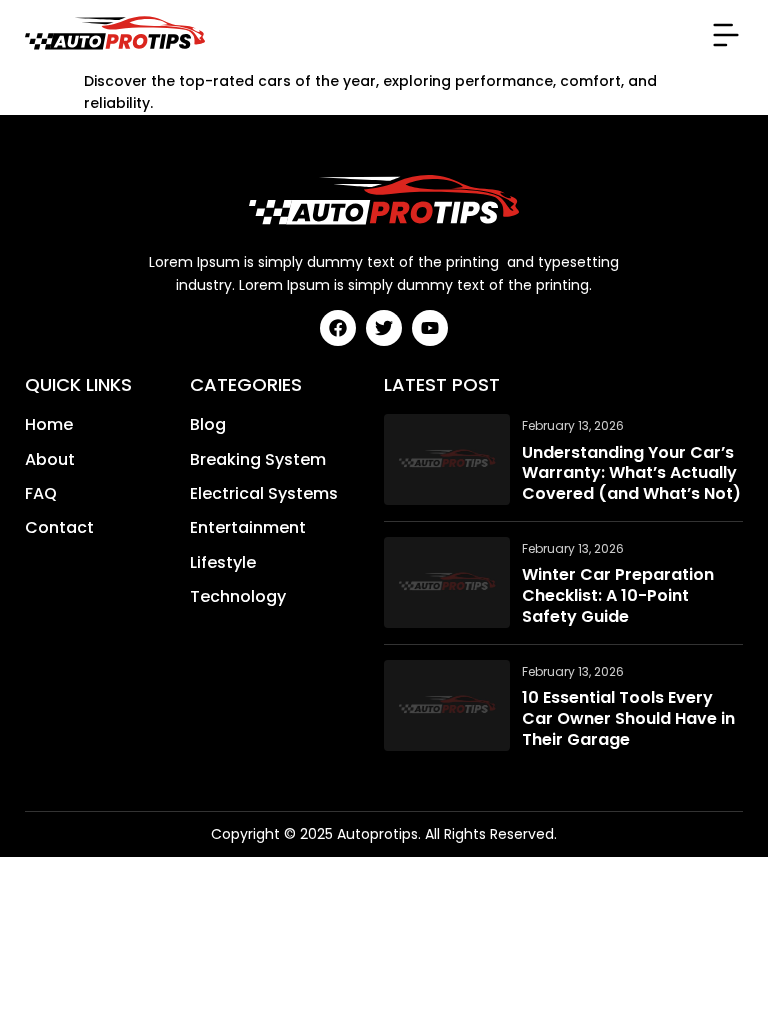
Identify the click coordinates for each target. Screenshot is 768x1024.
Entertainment (248, 528)
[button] (726, 35)
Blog (208, 425)
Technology (238, 597)
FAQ (41, 494)
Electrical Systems (264, 494)
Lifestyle (223, 563)
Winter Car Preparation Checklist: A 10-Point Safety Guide (618, 596)
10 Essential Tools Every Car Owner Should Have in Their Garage (628, 719)
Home (49, 425)
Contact (59, 528)
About (50, 460)
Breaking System (258, 460)
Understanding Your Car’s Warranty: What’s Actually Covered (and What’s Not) (631, 474)
